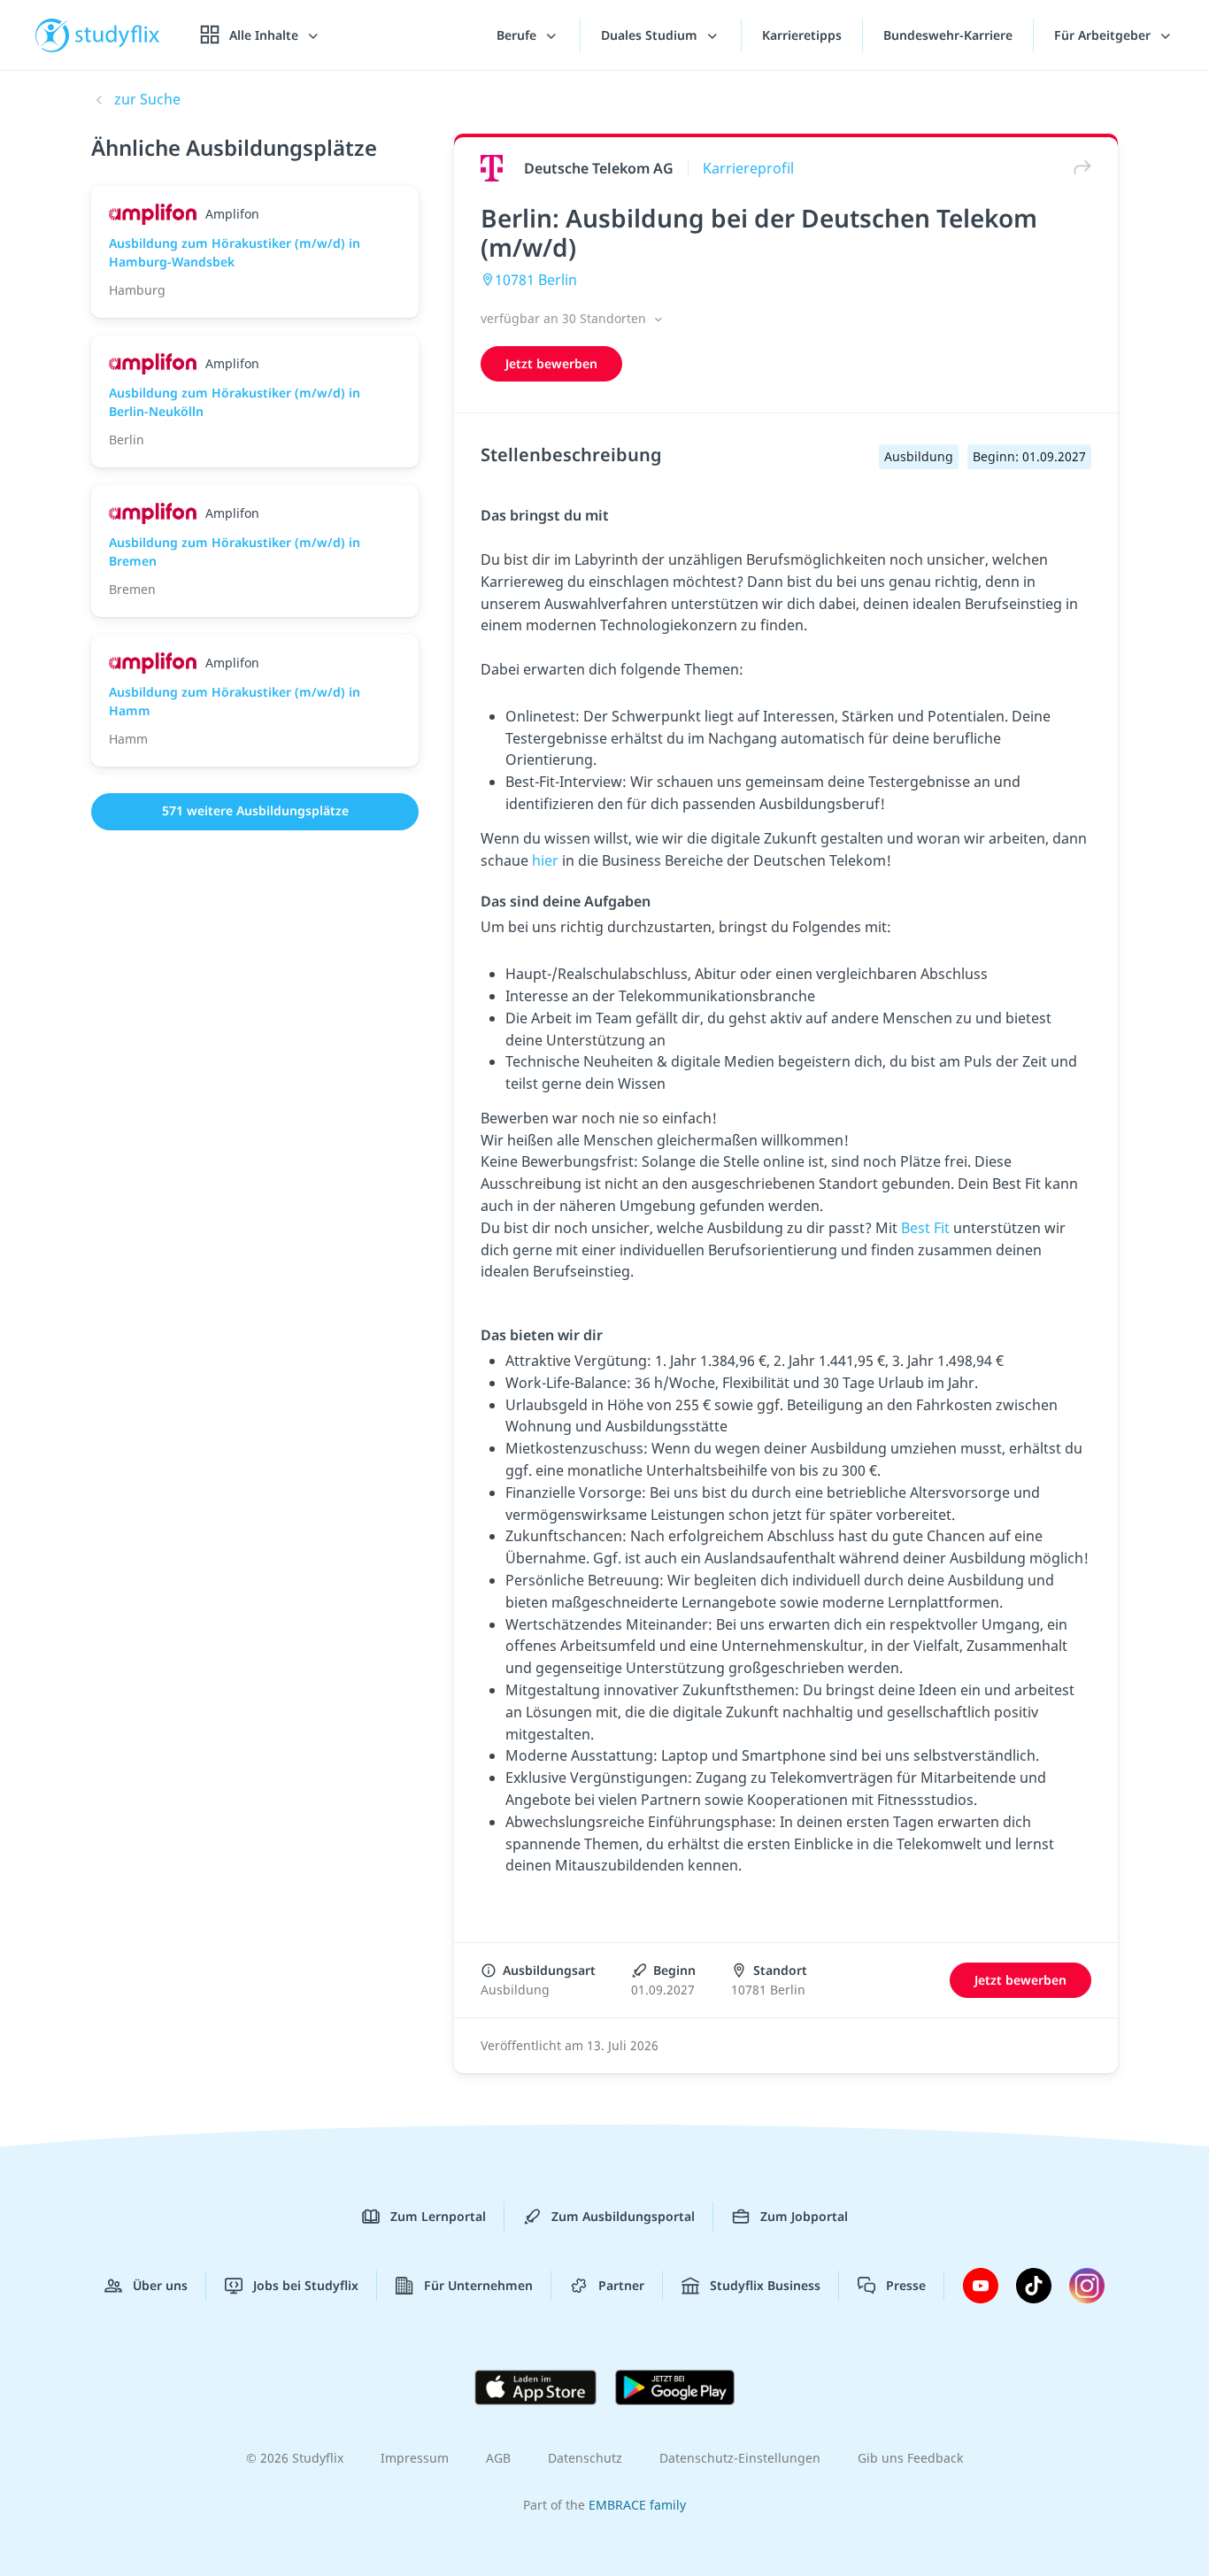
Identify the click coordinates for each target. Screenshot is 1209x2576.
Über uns (160, 2285)
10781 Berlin (536, 280)
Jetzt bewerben (551, 363)
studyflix (118, 35)
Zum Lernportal (438, 2216)
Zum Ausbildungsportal (623, 2216)
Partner (621, 2285)
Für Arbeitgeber (1104, 35)
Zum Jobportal (804, 2216)
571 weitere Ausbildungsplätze (255, 810)
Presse (906, 2285)
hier (547, 860)
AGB (498, 2458)
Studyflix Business (765, 2285)
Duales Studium (651, 35)
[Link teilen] (1078, 168)
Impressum (415, 2458)
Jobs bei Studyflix (306, 2285)
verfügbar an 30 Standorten (565, 318)
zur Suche (147, 99)
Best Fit (925, 1228)
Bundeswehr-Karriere (948, 35)
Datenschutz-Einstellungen (740, 2458)
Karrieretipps (802, 35)
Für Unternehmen (478, 2285)
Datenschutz (585, 2458)
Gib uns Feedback (910, 2458)
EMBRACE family (637, 2505)
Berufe (518, 35)
